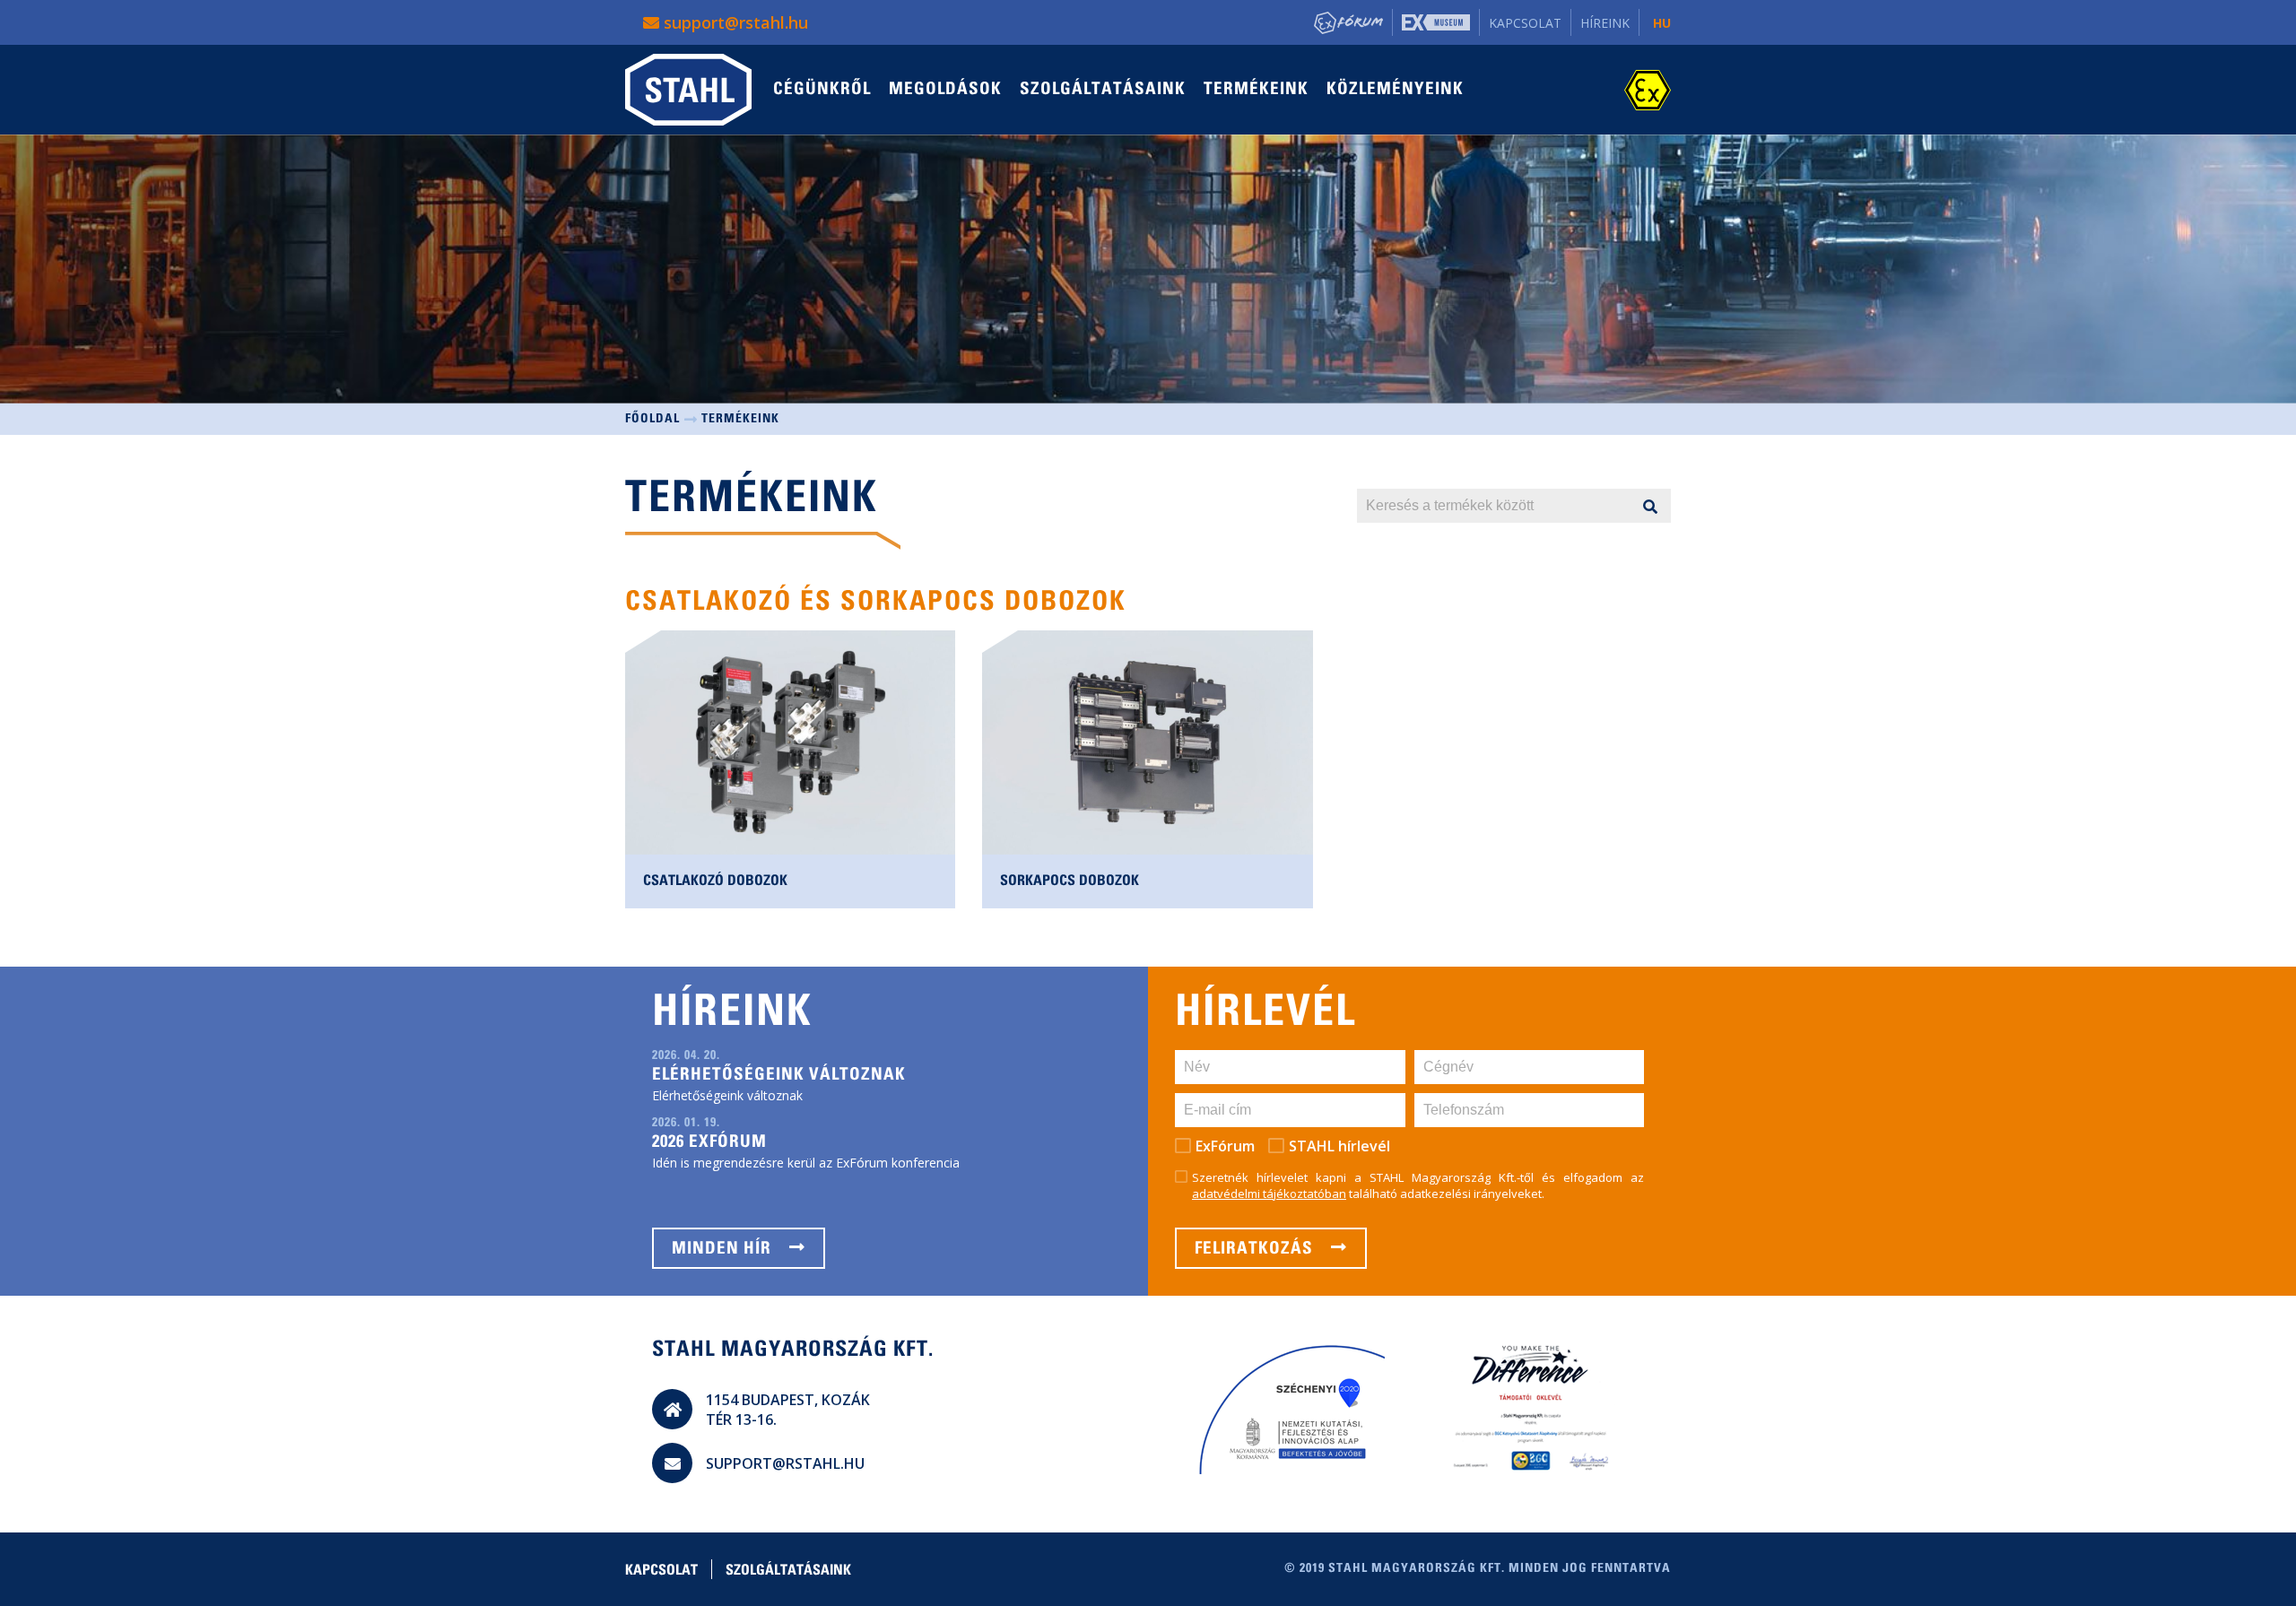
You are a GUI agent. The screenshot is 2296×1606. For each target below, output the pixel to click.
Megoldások (945, 90)
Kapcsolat (1525, 23)
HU (1662, 23)
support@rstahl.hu (734, 22)
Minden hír (724, 1250)
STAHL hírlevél (1339, 1146)
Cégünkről (822, 90)
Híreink (1605, 23)
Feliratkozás (1256, 1250)
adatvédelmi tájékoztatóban (1269, 1194)
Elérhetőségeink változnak (779, 1076)
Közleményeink (1395, 90)
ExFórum (1225, 1146)
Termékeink (1256, 90)
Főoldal (652, 420)
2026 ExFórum (709, 1143)
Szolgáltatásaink (1103, 90)
